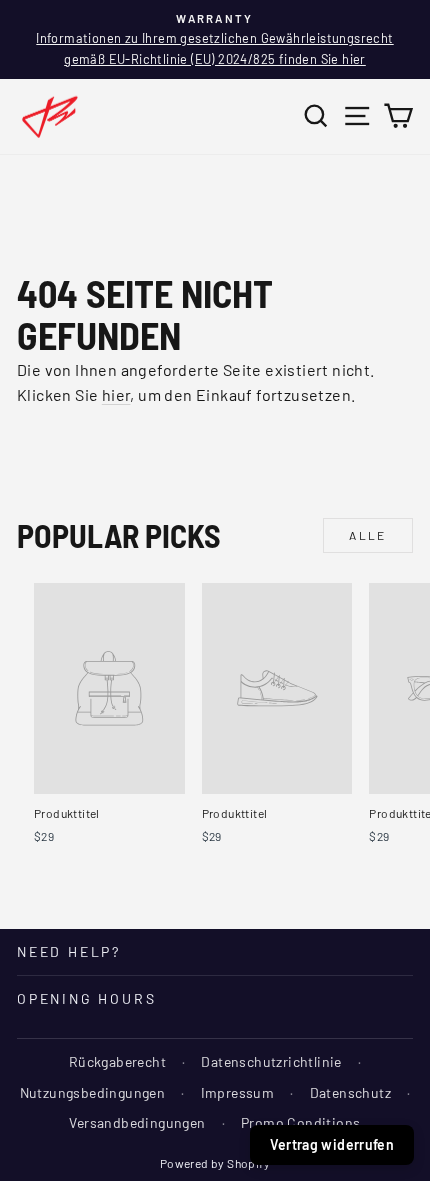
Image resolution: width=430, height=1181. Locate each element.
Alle (368, 535)
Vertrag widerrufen (332, 1144)
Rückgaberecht (117, 1061)
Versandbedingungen (137, 1122)
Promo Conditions (300, 1122)
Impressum (238, 1092)
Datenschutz (350, 1092)
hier (116, 394)
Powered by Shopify (215, 1163)
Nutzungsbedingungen (93, 1092)
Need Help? (69, 951)
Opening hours (86, 998)
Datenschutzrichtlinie (271, 1061)
